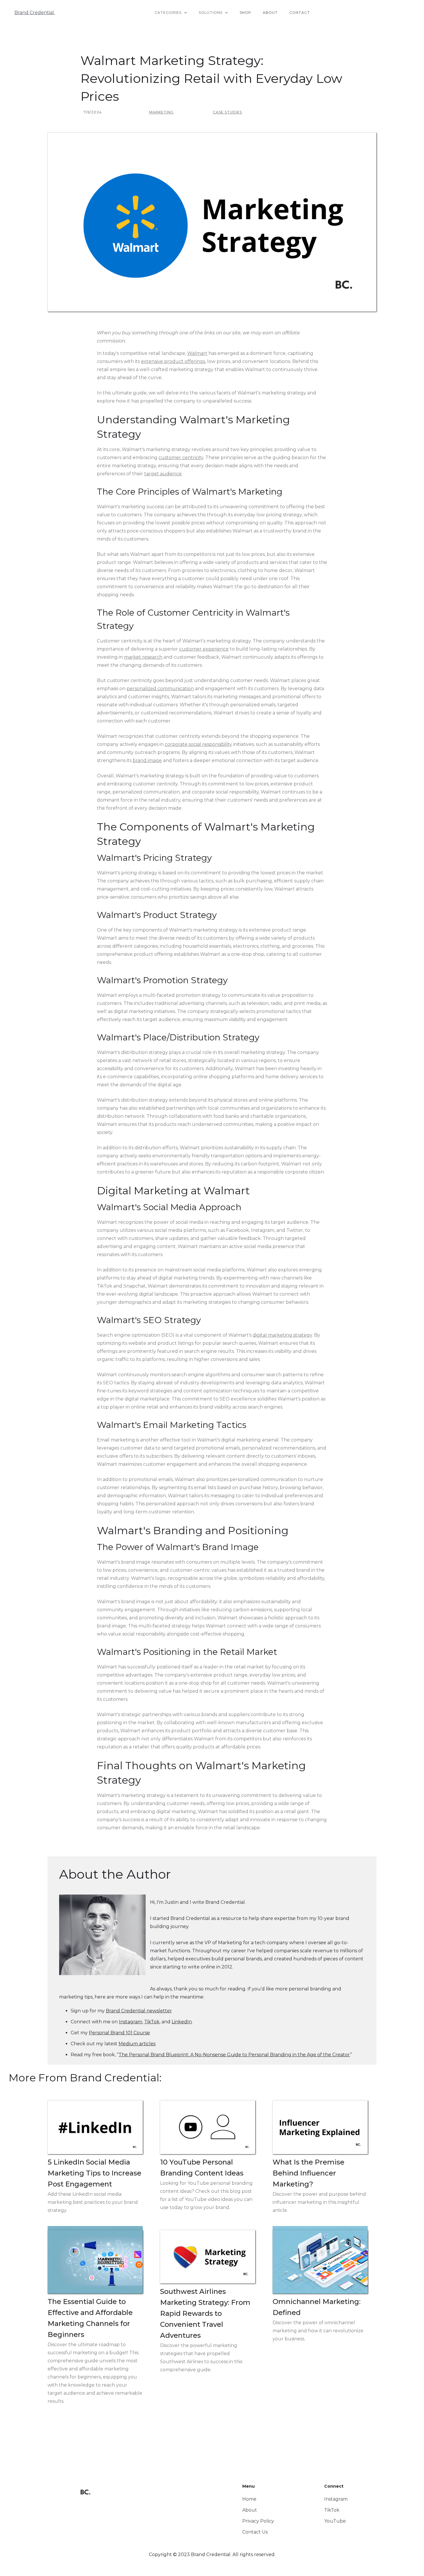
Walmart (197, 353)
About (270, 13)
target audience (163, 474)
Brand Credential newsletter (139, 2011)
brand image (147, 760)
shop (245, 13)
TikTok (152, 2022)
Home (249, 2499)
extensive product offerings (173, 361)
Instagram (131, 2022)
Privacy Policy (258, 2521)
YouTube (335, 2521)
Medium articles (137, 2044)
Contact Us (255, 2532)
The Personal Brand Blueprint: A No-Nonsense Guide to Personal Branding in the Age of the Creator (234, 2055)
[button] (171, 13)
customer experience (204, 649)
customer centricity (181, 458)
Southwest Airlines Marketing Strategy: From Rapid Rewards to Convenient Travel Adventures (205, 2313)
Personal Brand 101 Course (119, 2033)
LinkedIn (182, 2022)
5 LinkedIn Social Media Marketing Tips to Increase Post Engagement (94, 2173)
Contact (300, 13)
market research (143, 657)
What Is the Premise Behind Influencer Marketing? (308, 2173)
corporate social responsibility (198, 744)
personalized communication (160, 689)
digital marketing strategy (282, 1335)
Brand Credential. (35, 13)
